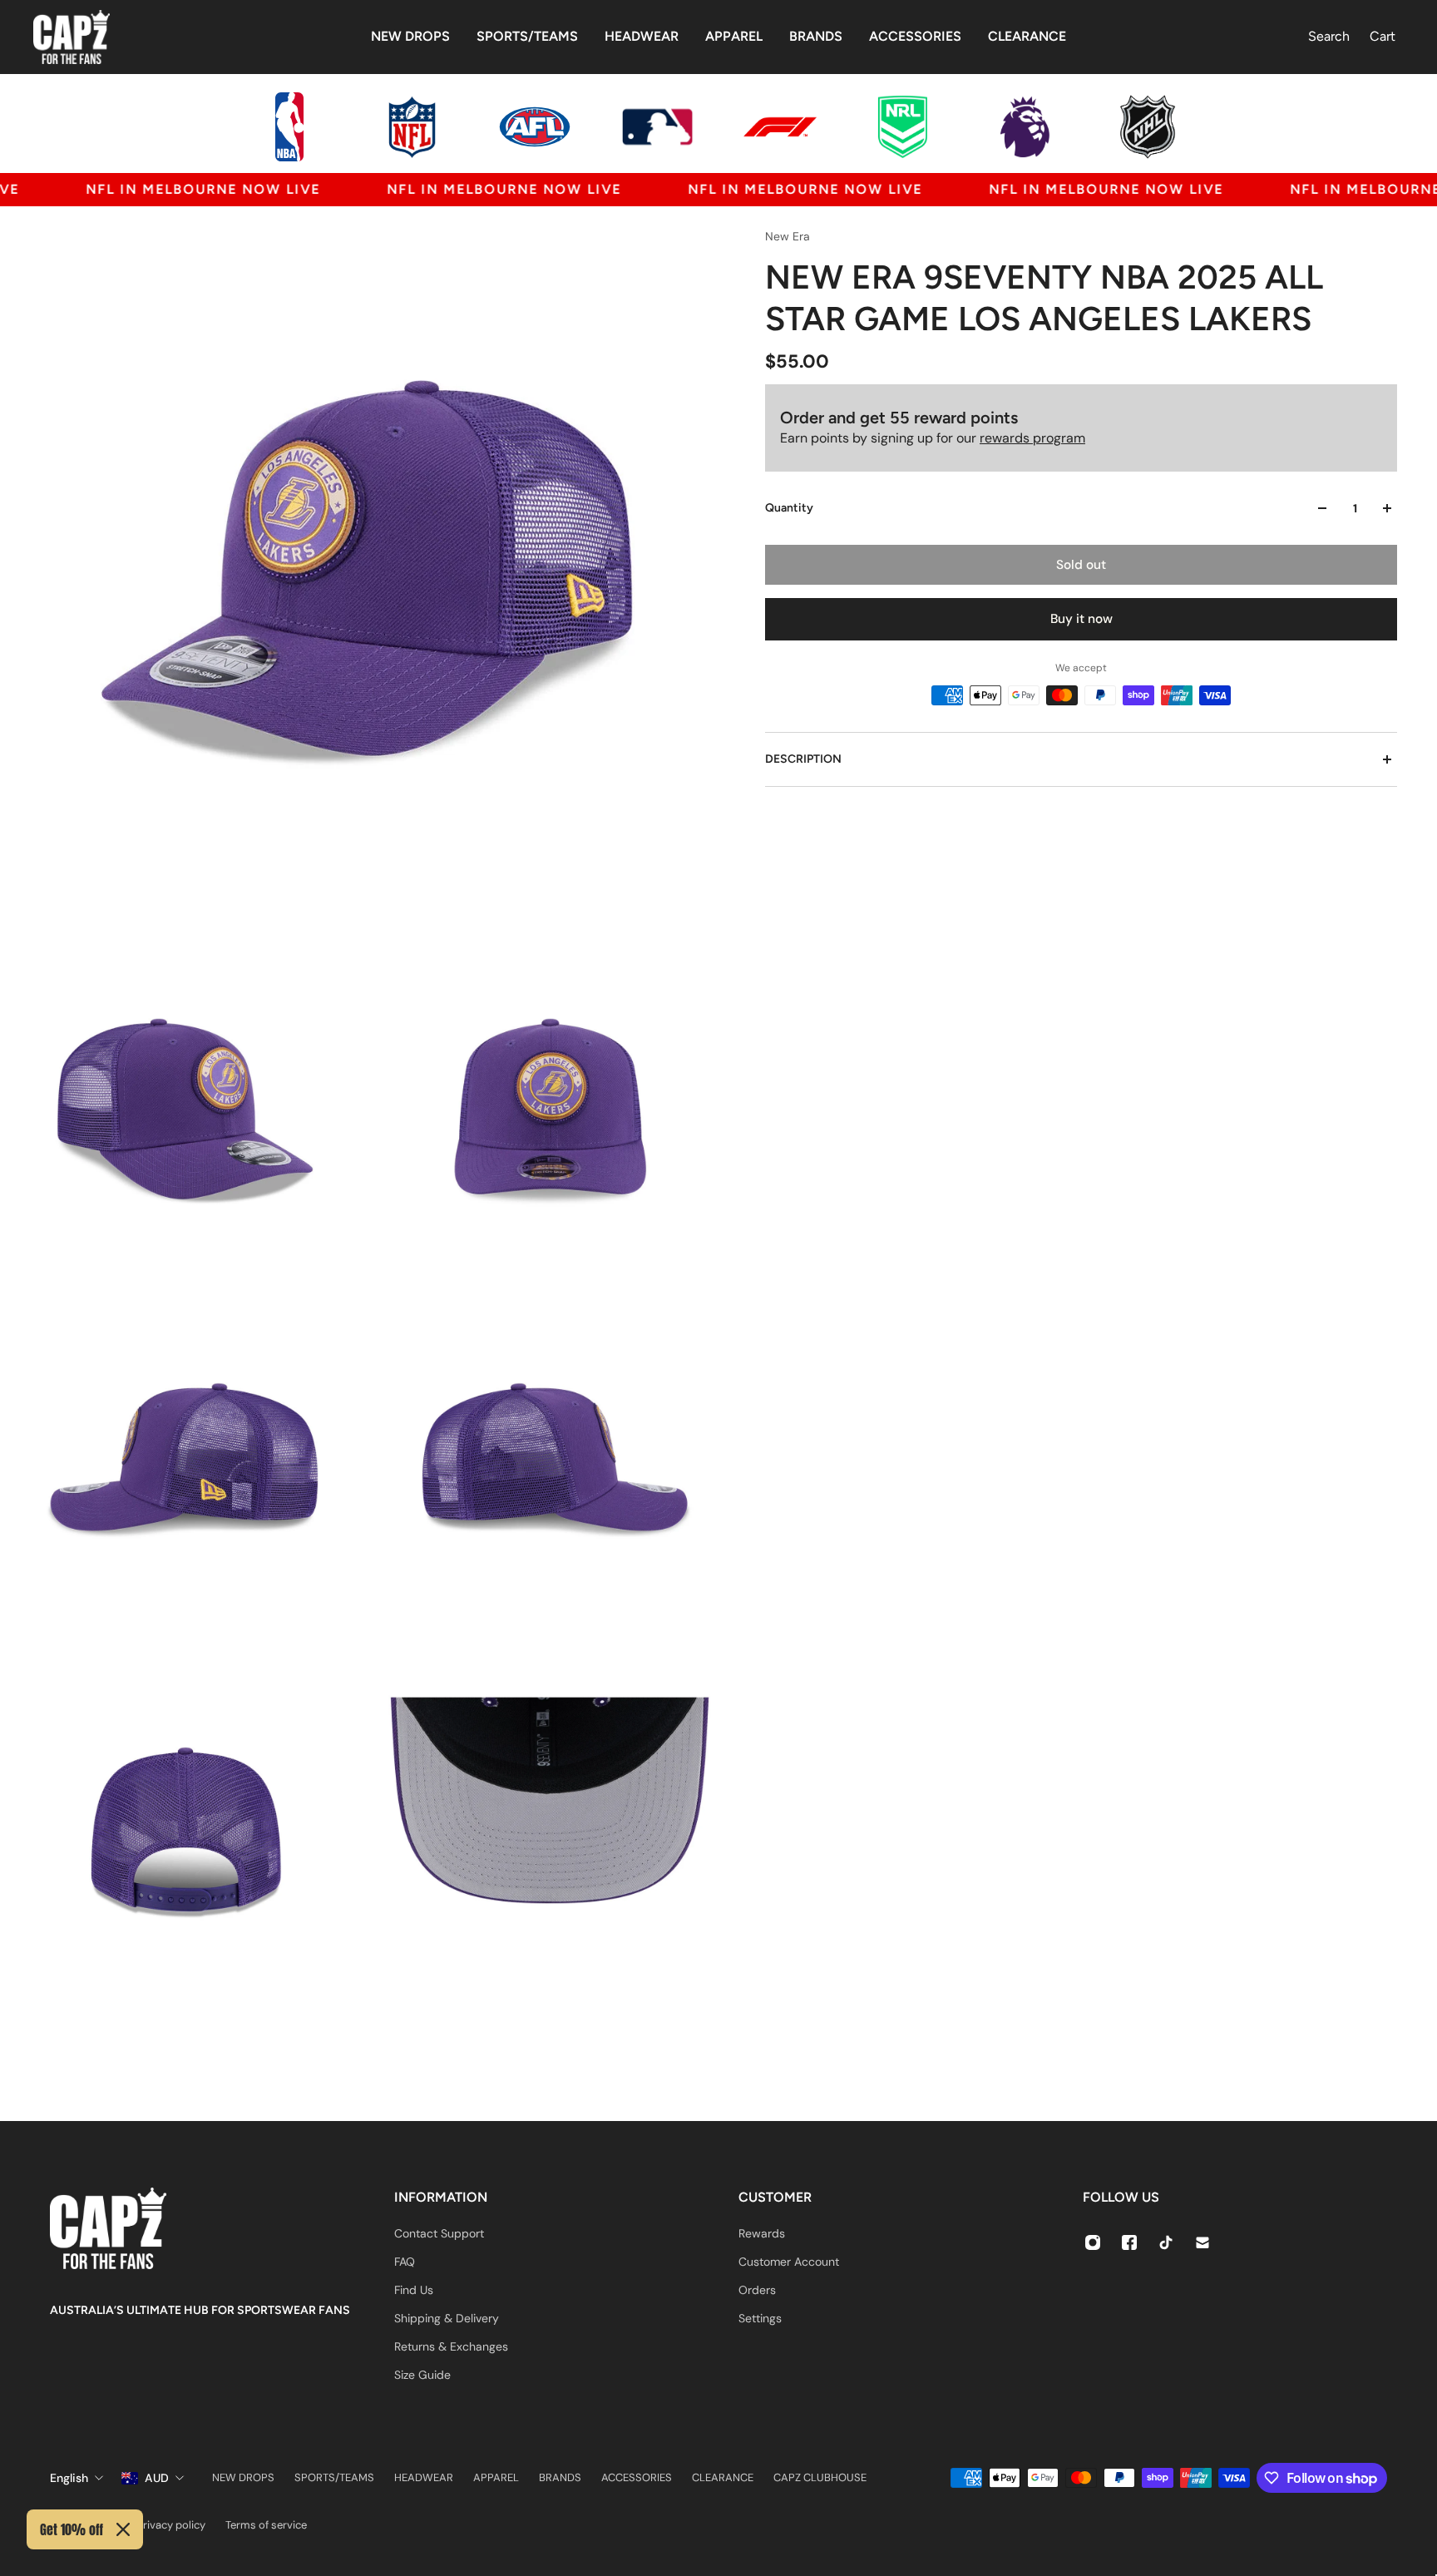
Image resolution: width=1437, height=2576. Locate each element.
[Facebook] (1129, 2242)
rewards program (1032, 438)
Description (803, 759)
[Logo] (72, 37)
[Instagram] (1093, 2242)
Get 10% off (72, 2529)
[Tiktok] (1166, 2242)
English (69, 2478)
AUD (157, 2478)
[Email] (1202, 2242)
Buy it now (1081, 619)
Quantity (789, 508)
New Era (788, 236)
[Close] (123, 2529)
